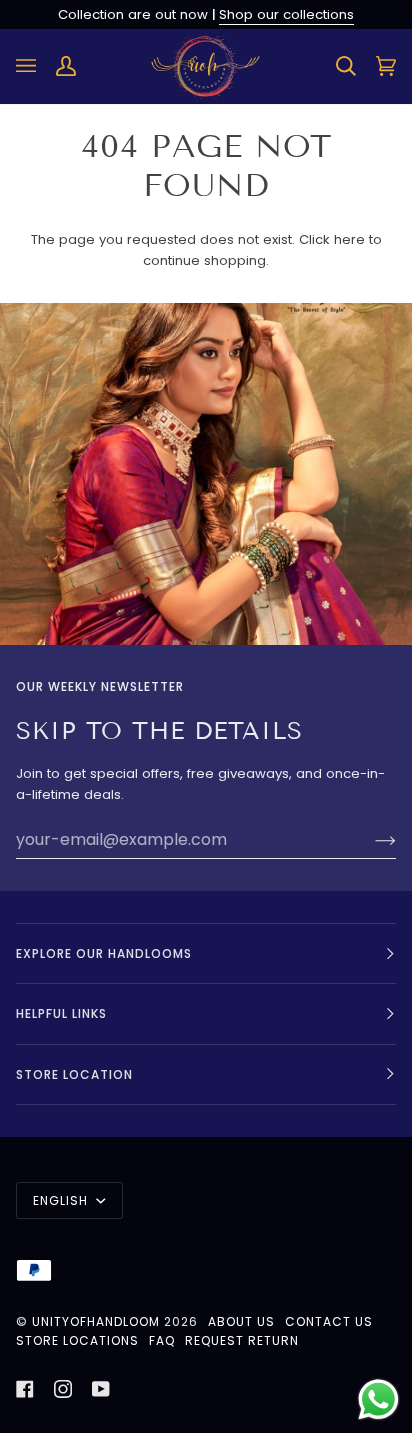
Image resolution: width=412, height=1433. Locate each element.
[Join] (369, 840)
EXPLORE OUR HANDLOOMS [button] (104, 953)
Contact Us (329, 1321)
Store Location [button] (74, 1074)
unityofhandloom (96, 1321)
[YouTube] (101, 1389)
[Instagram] (63, 1389)
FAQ (162, 1340)
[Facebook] (25, 1389)
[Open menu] (36, 66)
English (62, 1200)
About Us (241, 1321)
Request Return (242, 1340)
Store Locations (77, 1340)
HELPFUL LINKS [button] (61, 1013)
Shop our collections (286, 14)
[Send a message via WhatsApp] (378, 1399)
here (349, 239)
